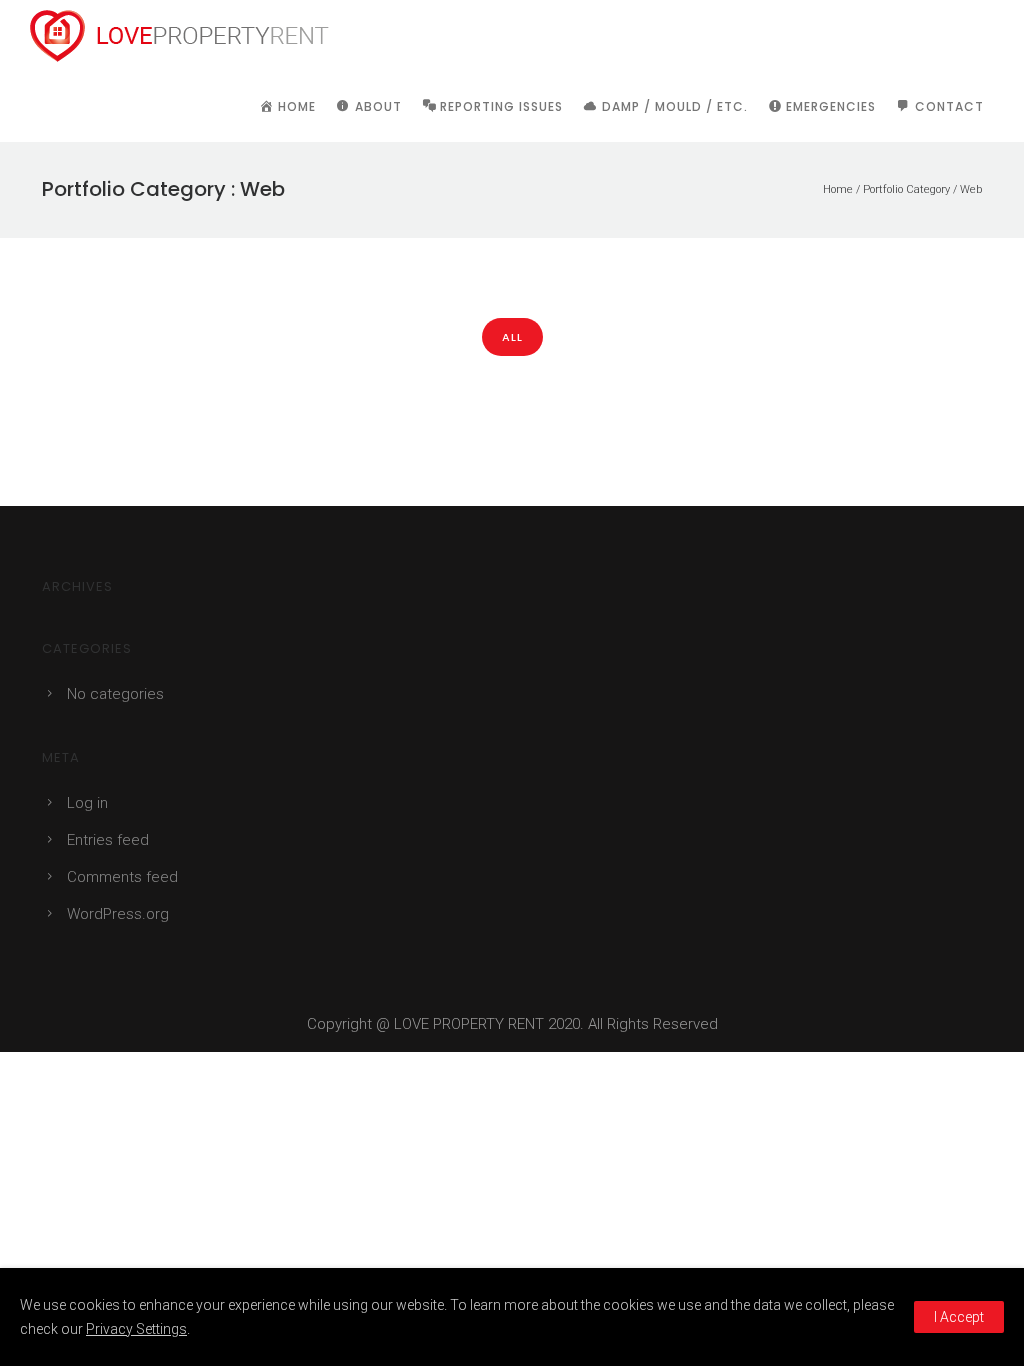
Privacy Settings (136, 1329)
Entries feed (108, 840)
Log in (87, 803)
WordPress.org (118, 914)
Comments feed (122, 877)
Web (971, 189)
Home (838, 189)
